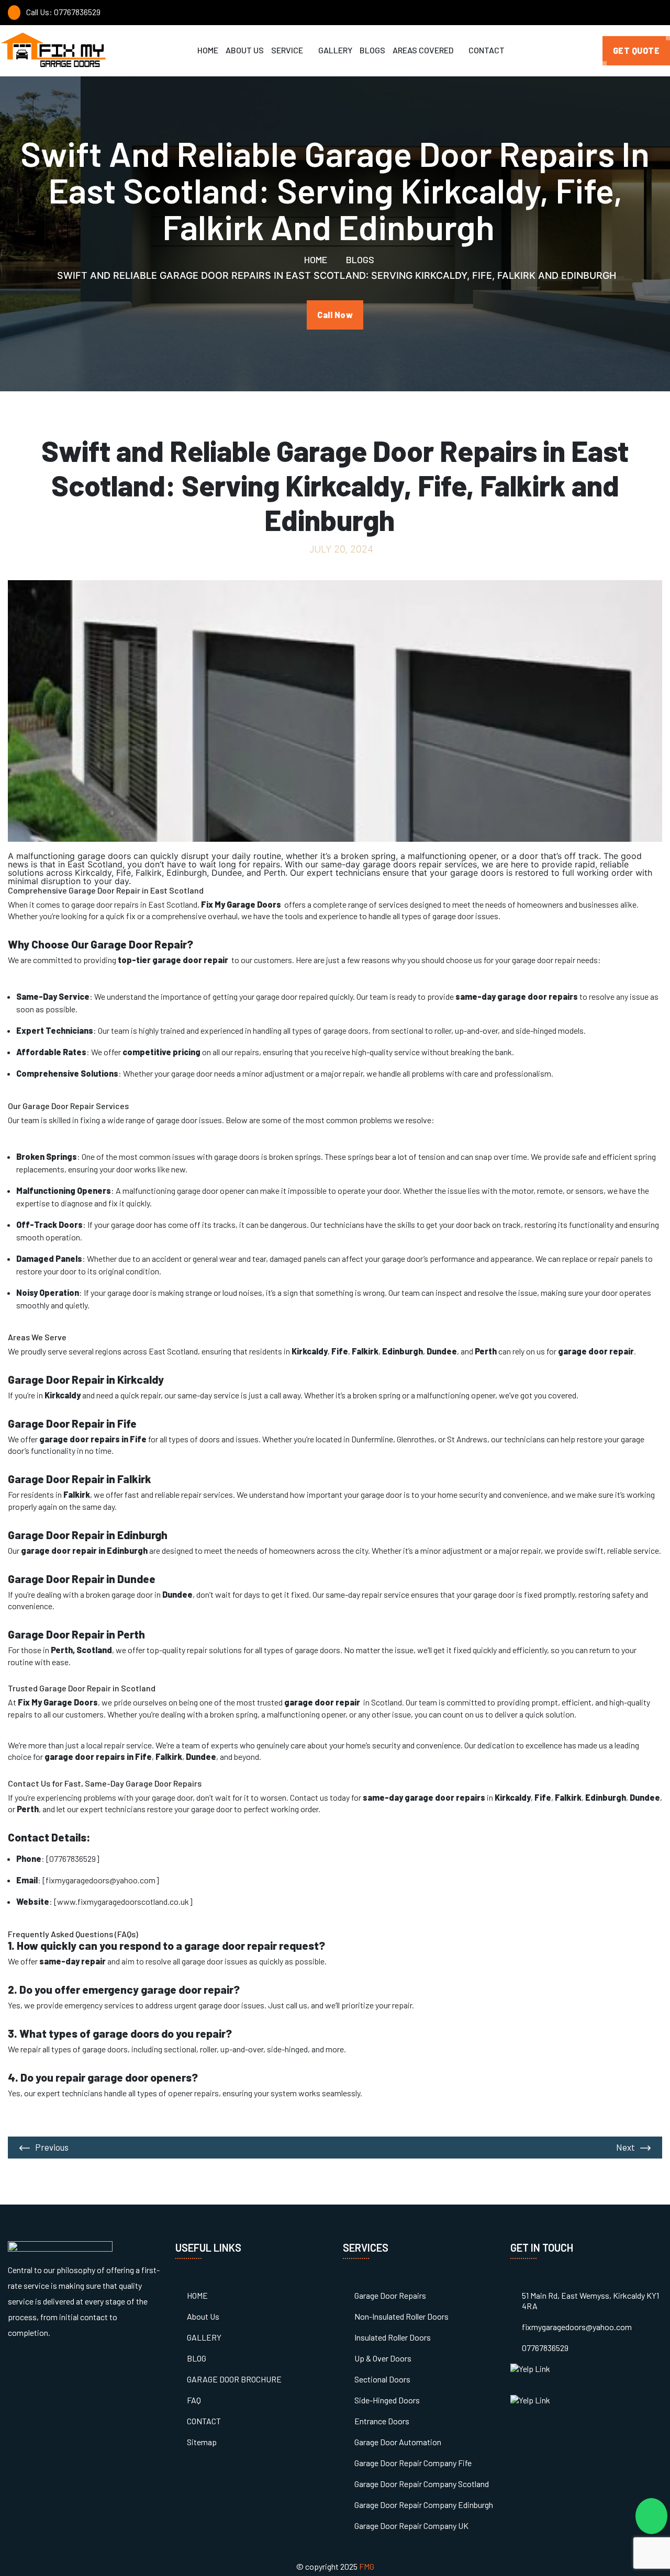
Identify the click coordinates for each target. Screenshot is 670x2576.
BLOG (197, 2358)
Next (626, 2147)
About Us (203, 2316)
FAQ (194, 2400)
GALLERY (335, 50)
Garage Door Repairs (390, 2295)
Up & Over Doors (383, 2358)
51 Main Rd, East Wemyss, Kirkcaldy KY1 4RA (590, 2301)
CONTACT (487, 50)
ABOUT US (245, 50)
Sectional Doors (382, 2379)
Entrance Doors (382, 2421)
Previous (52, 2147)
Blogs (359, 259)
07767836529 (545, 2348)
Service (288, 50)
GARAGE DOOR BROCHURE (234, 2379)
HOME (208, 50)
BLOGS (372, 50)
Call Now (335, 315)
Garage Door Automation (398, 2442)
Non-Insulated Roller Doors (401, 2316)
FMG (367, 2566)
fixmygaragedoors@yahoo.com (577, 2327)
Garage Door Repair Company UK (411, 2526)
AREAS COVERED (424, 50)
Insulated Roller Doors (393, 2337)
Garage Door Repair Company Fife (413, 2463)
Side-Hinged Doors (387, 2400)
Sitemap (202, 2442)
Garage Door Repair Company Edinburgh (424, 2505)
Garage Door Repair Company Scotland (422, 2484)
